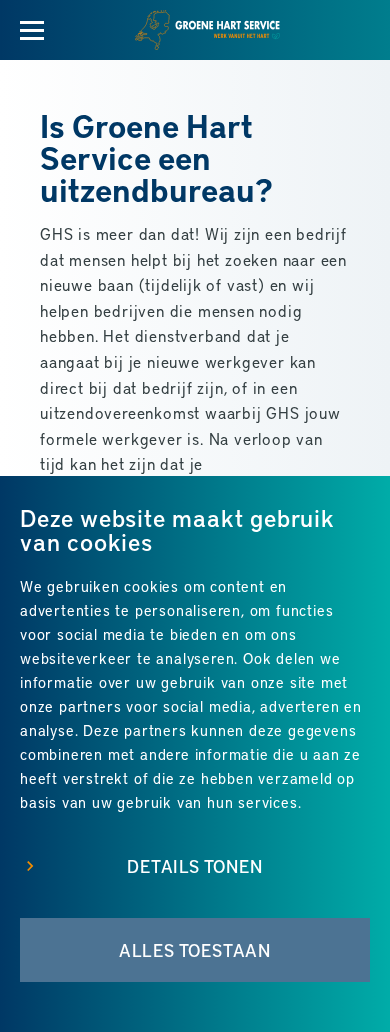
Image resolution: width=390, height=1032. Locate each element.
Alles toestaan (195, 950)
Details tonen (194, 866)
